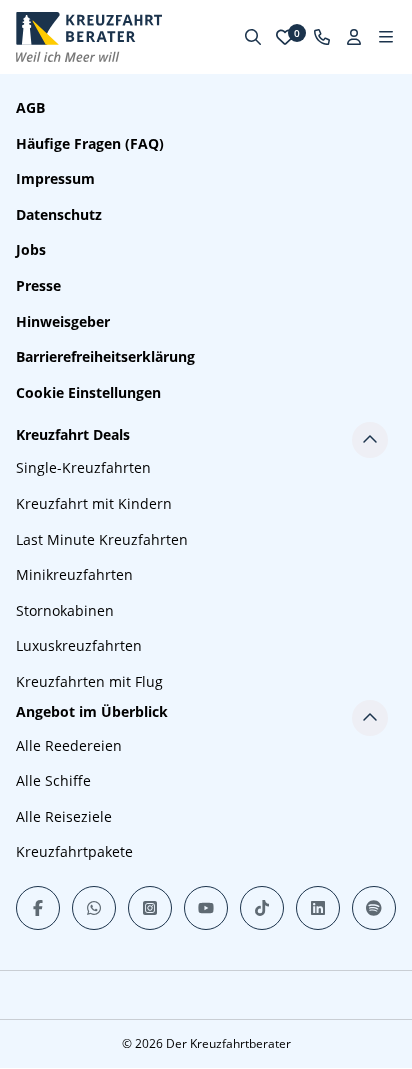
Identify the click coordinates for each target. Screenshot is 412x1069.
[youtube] (206, 908)
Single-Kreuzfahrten (83, 467)
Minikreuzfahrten (74, 574)
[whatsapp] (94, 908)
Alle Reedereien (69, 745)
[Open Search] (253, 37)
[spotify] (374, 908)
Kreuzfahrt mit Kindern (94, 503)
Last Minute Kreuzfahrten (102, 539)
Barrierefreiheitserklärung (105, 356)
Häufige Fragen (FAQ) (90, 143)
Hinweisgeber (63, 321)
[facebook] (38, 908)
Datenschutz (59, 214)
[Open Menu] (386, 37)
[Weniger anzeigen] (370, 440)
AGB (30, 107)
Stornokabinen (65, 610)
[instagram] (150, 908)
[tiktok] (262, 908)
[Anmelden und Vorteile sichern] (354, 37)
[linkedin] (318, 908)
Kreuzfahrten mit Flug (89, 681)
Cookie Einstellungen (88, 392)
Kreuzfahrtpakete (74, 851)
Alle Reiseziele (64, 816)
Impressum (55, 178)
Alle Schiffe (53, 780)
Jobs (31, 249)
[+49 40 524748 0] (322, 37)
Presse (38, 285)
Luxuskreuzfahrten (79, 645)
